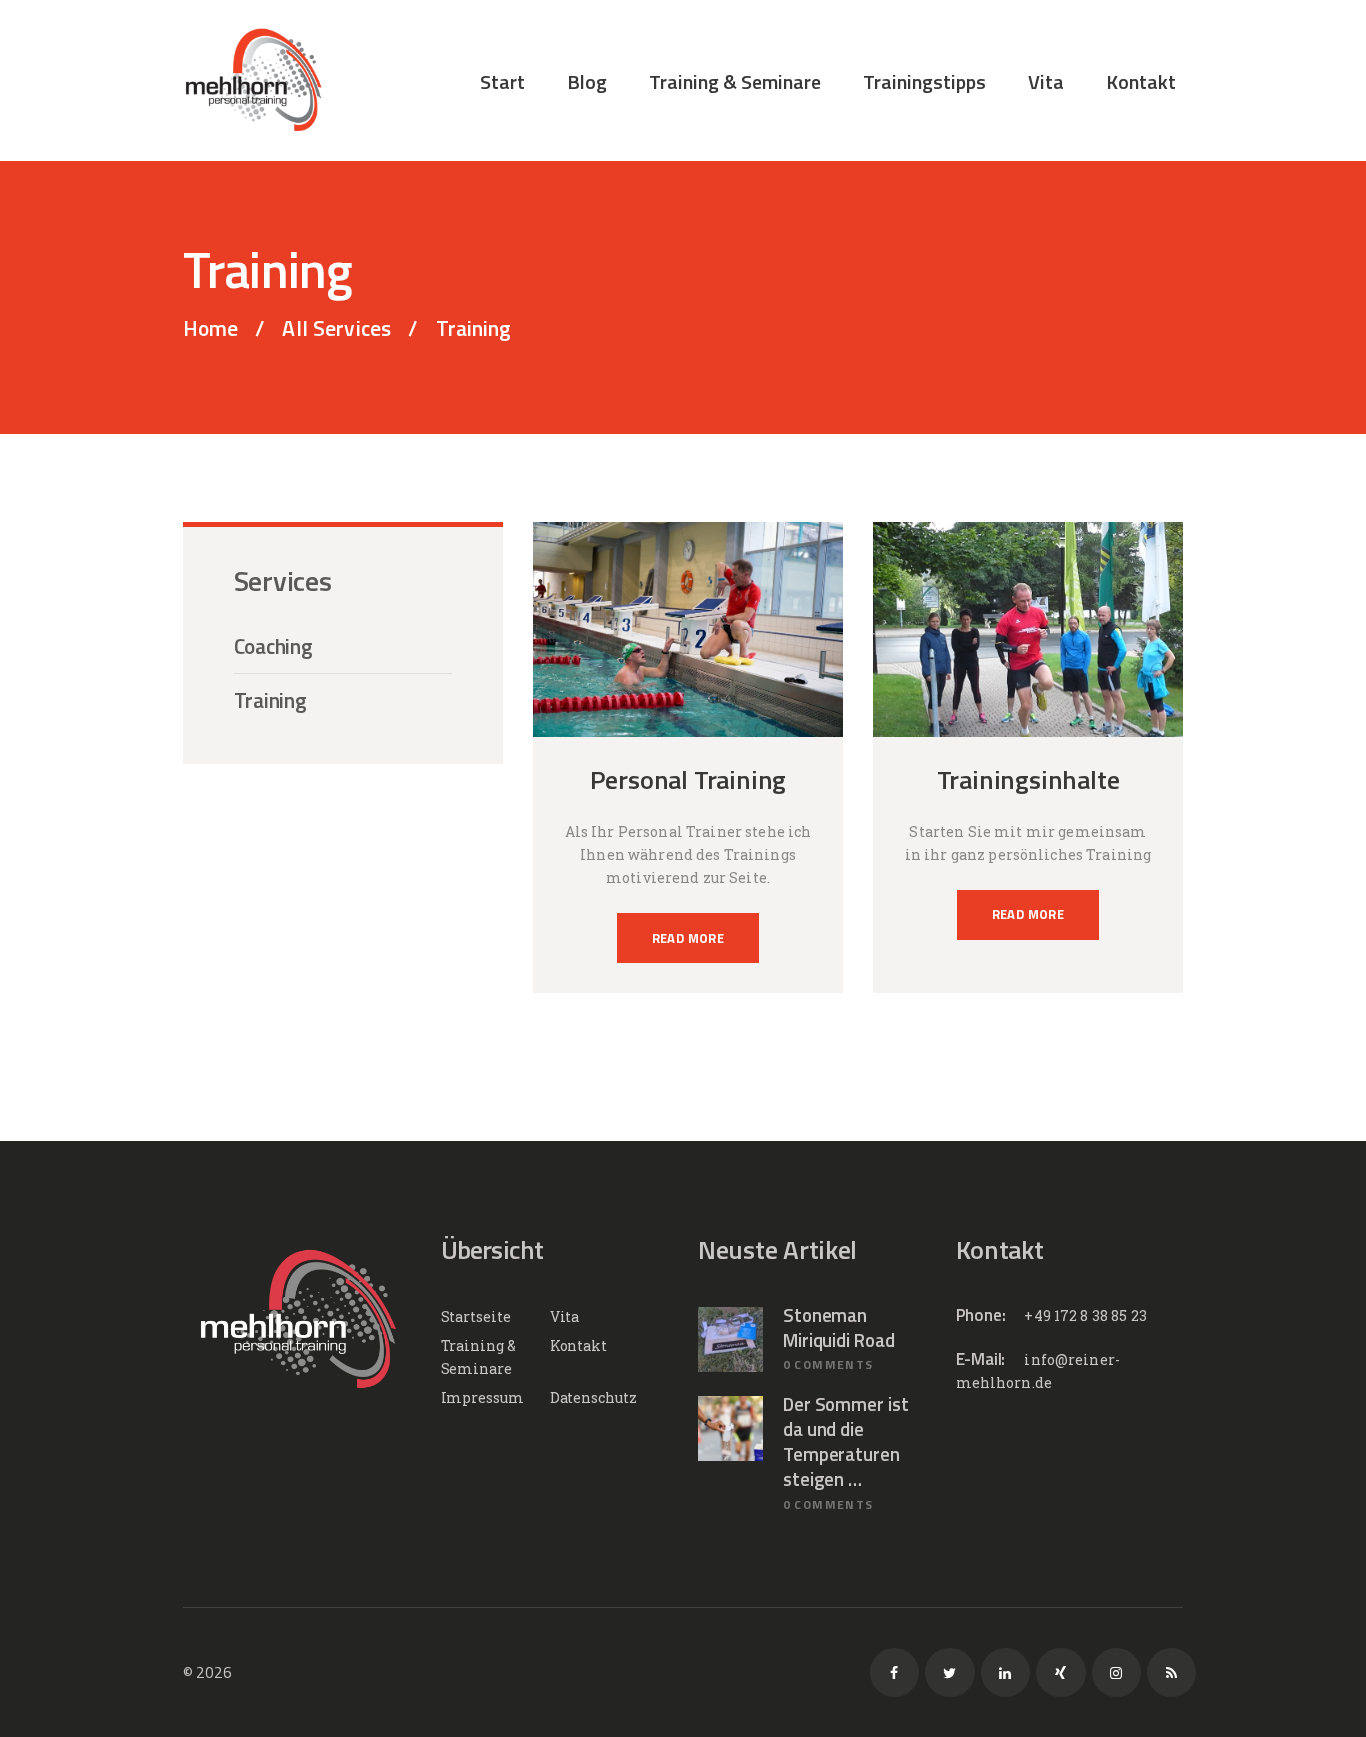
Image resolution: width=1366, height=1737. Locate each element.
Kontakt (578, 1345)
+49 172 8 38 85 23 (1085, 1315)
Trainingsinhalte (1028, 779)
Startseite (476, 1316)
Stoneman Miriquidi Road (839, 1328)
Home (210, 328)
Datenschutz (593, 1397)
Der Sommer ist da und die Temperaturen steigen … (846, 1442)
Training (270, 701)
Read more (688, 938)
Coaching (273, 647)
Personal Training (688, 779)
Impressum (482, 1397)
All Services (336, 328)
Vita (565, 1316)
